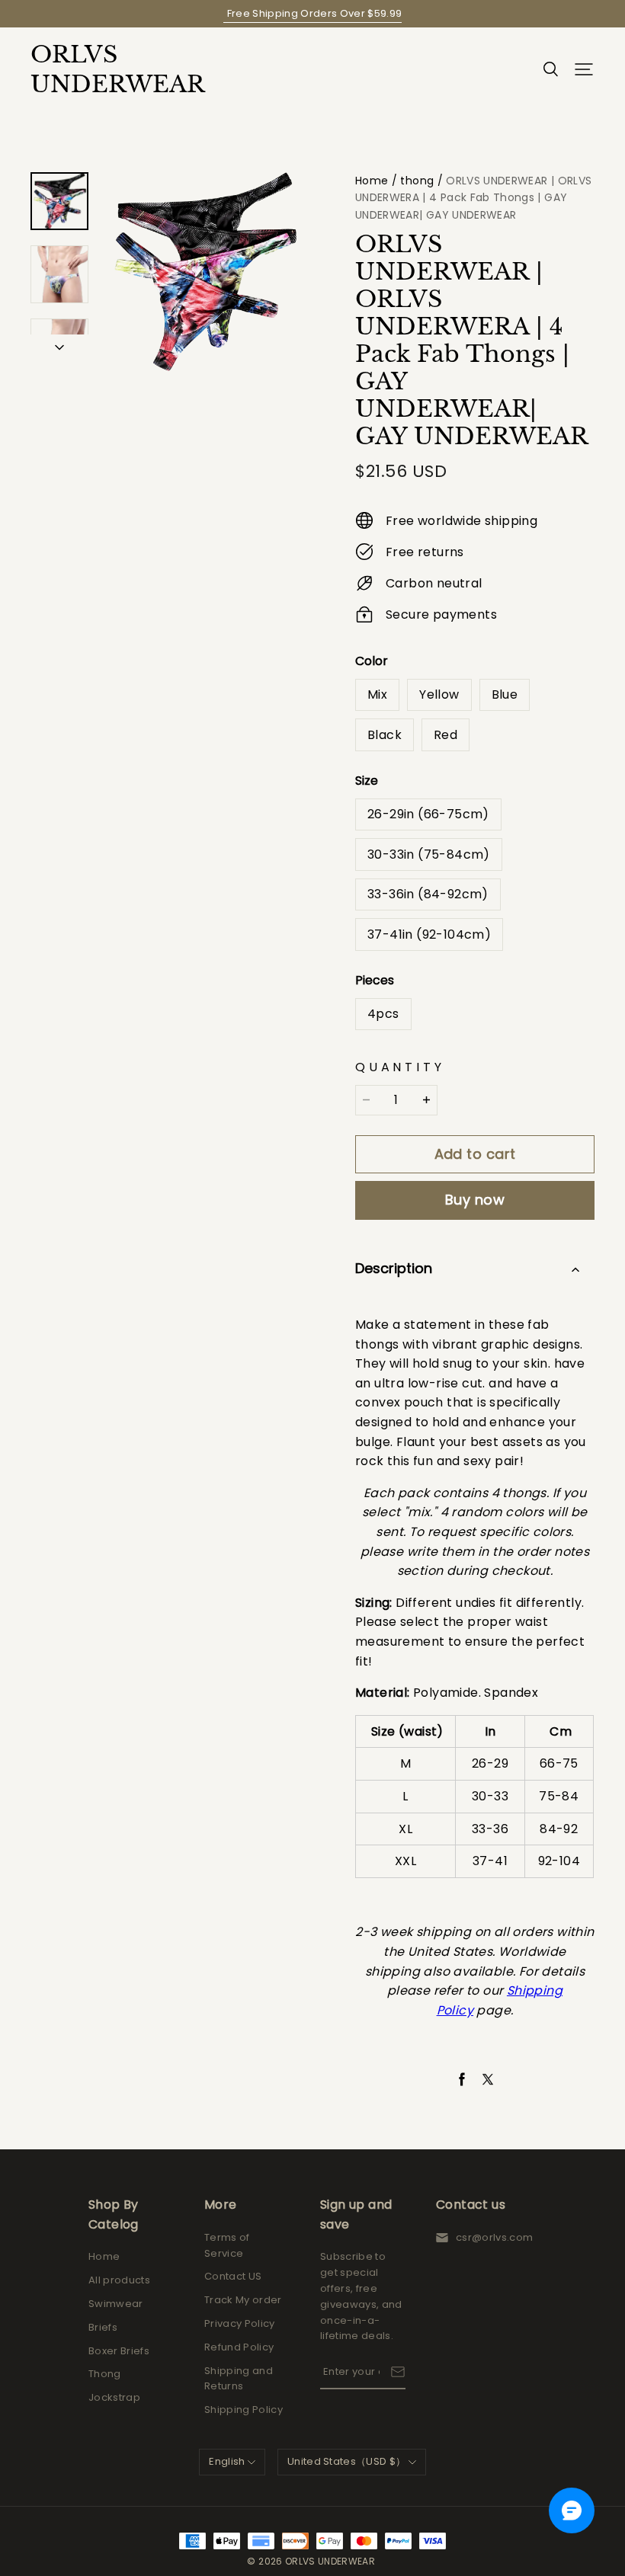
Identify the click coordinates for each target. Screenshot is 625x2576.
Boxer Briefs (119, 2351)
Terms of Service (227, 2245)
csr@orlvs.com (494, 2237)
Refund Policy (239, 2347)
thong (417, 181)
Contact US (233, 2276)
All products (119, 2280)
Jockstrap (114, 2397)
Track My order (243, 2300)
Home (372, 181)
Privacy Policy (240, 2323)
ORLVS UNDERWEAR (107, 69)
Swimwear (116, 2304)
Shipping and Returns (239, 2379)
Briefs (103, 2327)
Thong (105, 2374)
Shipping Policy (244, 2410)
